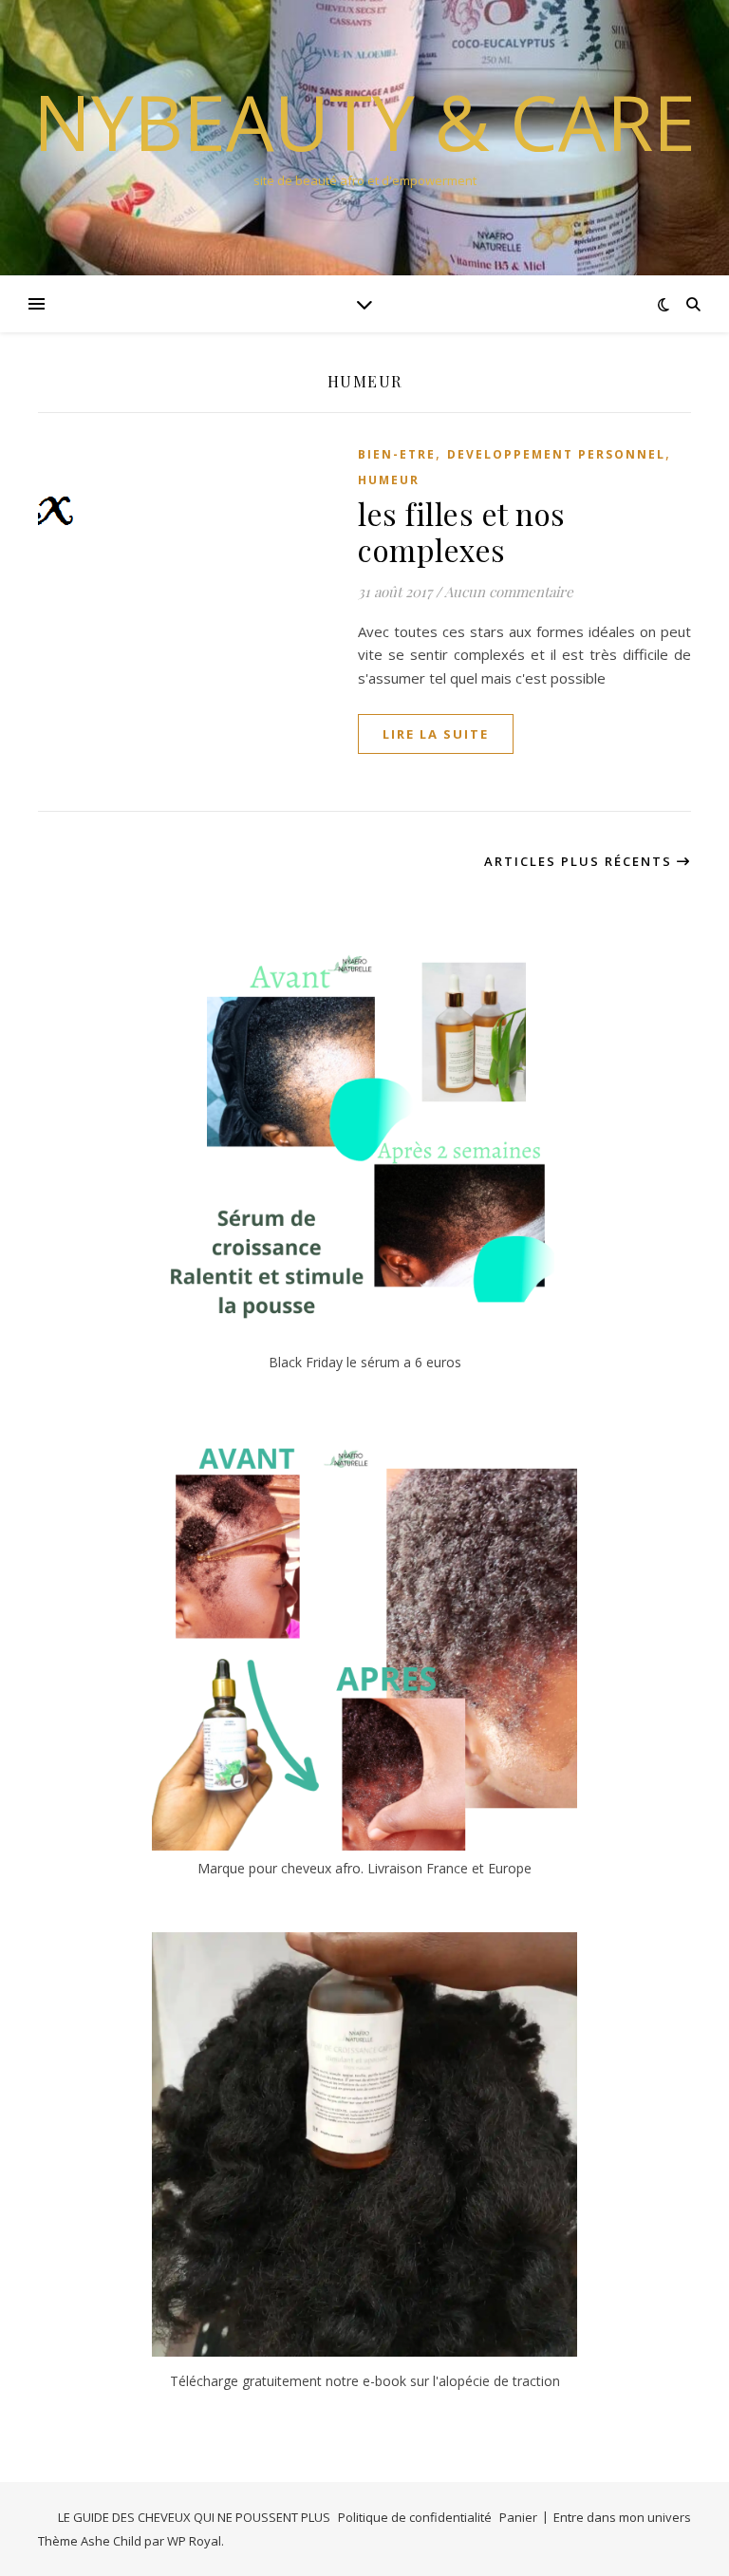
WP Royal (194, 2541)
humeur (389, 480)
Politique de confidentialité (415, 2517)
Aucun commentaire (509, 592)
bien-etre (397, 454)
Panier (518, 2517)
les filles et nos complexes (462, 531)
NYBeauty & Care (364, 122)
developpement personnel (556, 454)
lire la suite (436, 734)
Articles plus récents (580, 861)
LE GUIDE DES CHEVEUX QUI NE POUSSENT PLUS (194, 2517)
